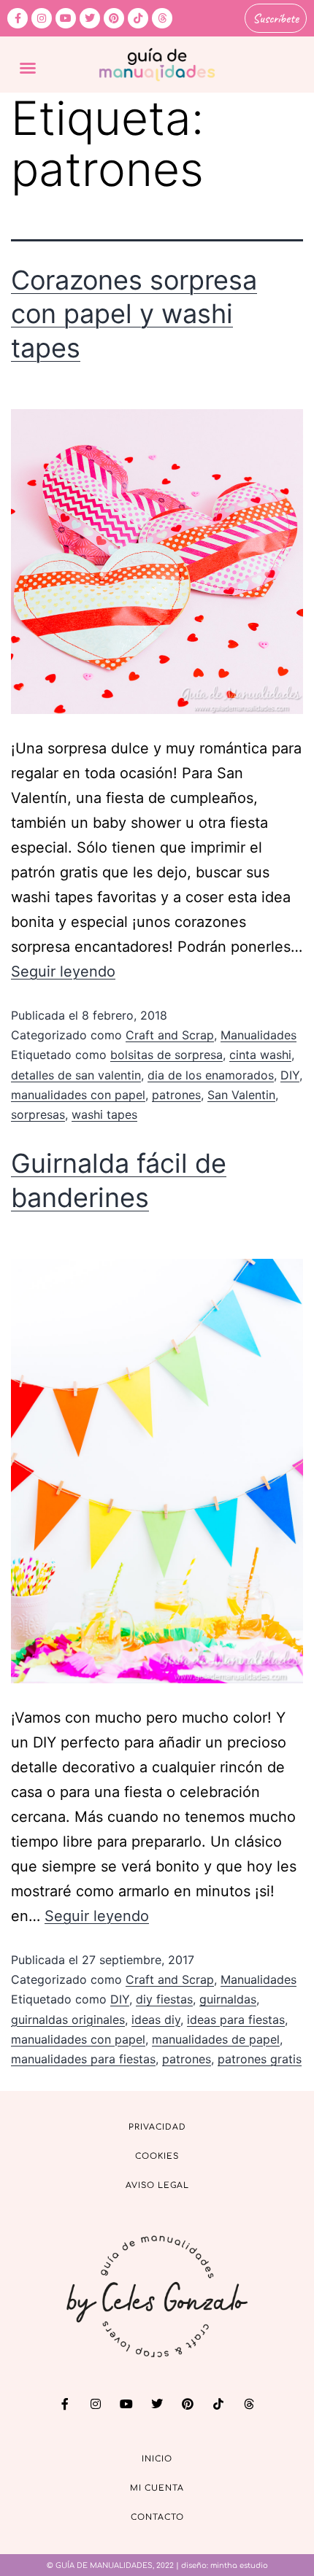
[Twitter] (90, 18)
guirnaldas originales (68, 2020)
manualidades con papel (78, 1095)
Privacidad (157, 2127)
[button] (28, 68)
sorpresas (38, 1114)
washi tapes (104, 1114)
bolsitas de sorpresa (166, 1055)
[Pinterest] (114, 18)
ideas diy (156, 2020)
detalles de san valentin (76, 1075)
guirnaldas (228, 1999)
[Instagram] (42, 18)
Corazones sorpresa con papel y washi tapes (134, 314)
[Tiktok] (138, 18)
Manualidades (259, 1035)
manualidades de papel (216, 2039)
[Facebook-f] (18, 18)
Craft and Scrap (170, 1035)
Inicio (157, 2459)
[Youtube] (66, 18)
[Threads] (162, 18)
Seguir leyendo (63, 971)
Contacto (157, 2517)
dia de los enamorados (211, 1075)
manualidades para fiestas (83, 2059)
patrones (176, 1095)
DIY (290, 1075)
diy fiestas (164, 1999)
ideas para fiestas (236, 2020)
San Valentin (241, 1095)
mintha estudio (239, 2565)
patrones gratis (260, 2059)
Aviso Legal (157, 2185)
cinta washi (260, 1055)
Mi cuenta (157, 2488)
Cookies (157, 2156)
